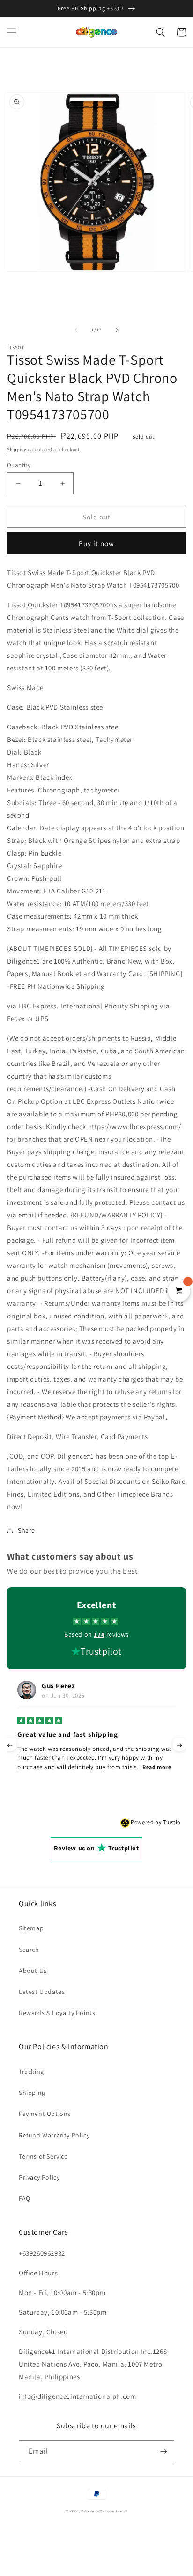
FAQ (25, 2198)
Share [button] (26, 1530)
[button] (12, 32)
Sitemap (31, 1928)
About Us (33, 1971)
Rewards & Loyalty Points (57, 2013)
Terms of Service (43, 2156)
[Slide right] (117, 330)
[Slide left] (76, 330)
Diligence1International (104, 2511)
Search (29, 1950)
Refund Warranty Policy (54, 2135)
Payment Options (45, 2114)
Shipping (17, 450)
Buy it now (96, 543)
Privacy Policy (39, 2177)
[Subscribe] (163, 2451)
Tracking (31, 2072)
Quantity (19, 465)
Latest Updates (42, 1992)
